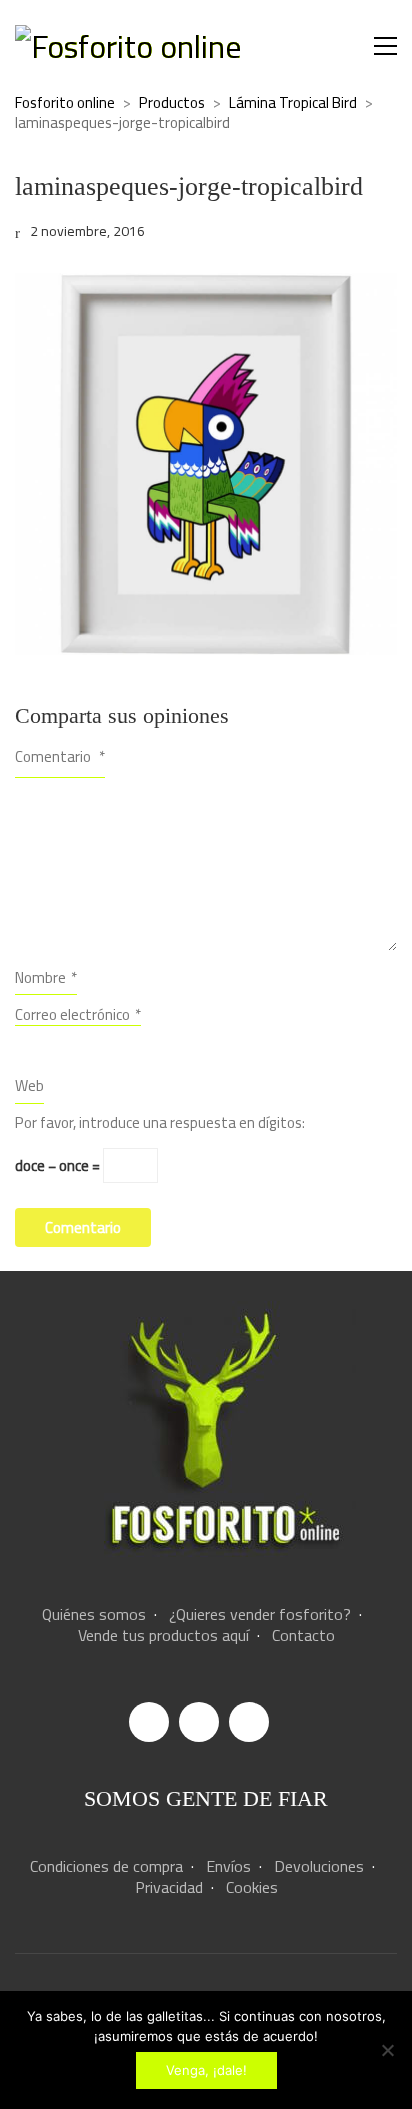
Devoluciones (319, 1866)
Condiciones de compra (106, 1866)
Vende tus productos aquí (163, 1635)
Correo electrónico (78, 1015)
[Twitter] (249, 1722)
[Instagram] (199, 1722)
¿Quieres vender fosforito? (260, 1614)
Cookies (252, 1887)
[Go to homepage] (128, 46)
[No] (387, 2050)
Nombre (46, 977)
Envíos (228, 1866)
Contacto (303, 1635)
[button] (385, 46)
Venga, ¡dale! (206, 2070)
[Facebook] (149, 1722)
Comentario (60, 756)
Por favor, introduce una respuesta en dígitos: (160, 1123)
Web (29, 1085)
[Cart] (343, 46)
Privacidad (169, 1887)
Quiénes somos (94, 1614)
